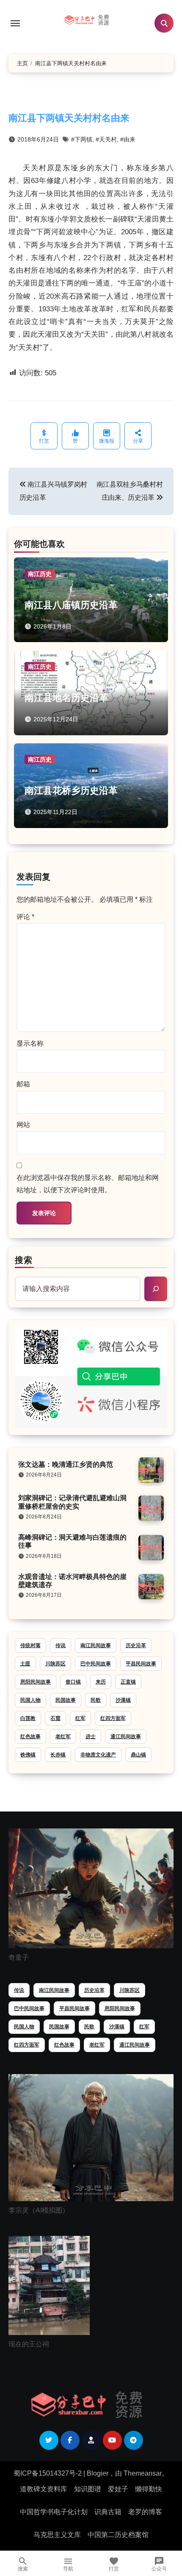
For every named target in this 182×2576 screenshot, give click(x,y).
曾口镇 (73, 1682)
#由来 (128, 139)
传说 (61, 1645)
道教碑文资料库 (44, 2489)
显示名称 (30, 1043)
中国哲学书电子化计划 (54, 2512)
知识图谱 (88, 2489)
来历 (101, 1682)
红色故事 (30, 1737)
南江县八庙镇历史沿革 (71, 605)
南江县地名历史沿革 (66, 698)
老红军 (63, 1737)
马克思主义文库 (57, 2535)
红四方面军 (113, 1718)
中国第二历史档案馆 (118, 2535)
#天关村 (106, 139)
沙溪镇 (123, 1700)
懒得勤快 (149, 2489)
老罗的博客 (145, 2512)
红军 (80, 1718)
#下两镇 (82, 139)
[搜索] (156, 1289)
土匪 (25, 1664)
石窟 (55, 1718)
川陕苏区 (55, 1664)
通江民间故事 (126, 1737)
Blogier (98, 2473)
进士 (91, 1737)
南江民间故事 (96, 1645)
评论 (25, 917)
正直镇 (128, 1682)
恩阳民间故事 (36, 1682)
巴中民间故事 (96, 1664)
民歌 (96, 1700)
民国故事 (66, 1700)
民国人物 (30, 1700)
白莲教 (28, 1718)
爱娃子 (118, 2489)
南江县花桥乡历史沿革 (71, 791)
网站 (23, 1125)
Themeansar (143, 2473)
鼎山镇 (138, 1755)
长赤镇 (58, 1755)
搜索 (24, 1260)
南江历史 (40, 574)
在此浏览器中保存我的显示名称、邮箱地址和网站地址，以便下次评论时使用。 (88, 1184)
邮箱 (23, 1084)
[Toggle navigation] (15, 23)
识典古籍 (108, 2512)
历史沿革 (136, 1645)
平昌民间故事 (141, 1664)
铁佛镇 (28, 1755)
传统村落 (30, 1645)
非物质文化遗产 (98, 1755)
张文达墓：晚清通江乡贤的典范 (66, 1464)
